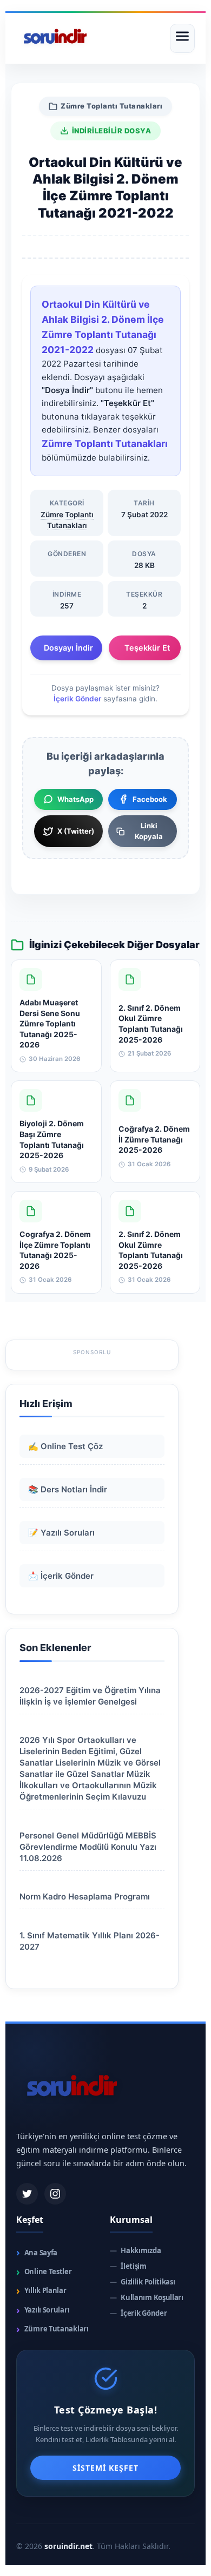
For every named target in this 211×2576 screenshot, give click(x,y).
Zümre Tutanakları (52, 2329)
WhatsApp (75, 799)
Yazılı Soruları (43, 2310)
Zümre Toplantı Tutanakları (111, 106)
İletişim (128, 2266)
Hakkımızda (136, 2251)
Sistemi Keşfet (105, 2468)
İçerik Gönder (77, 699)
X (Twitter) (76, 831)
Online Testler (44, 2272)
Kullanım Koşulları (147, 2298)
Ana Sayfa (37, 2252)
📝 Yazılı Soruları (61, 1533)
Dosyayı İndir (68, 648)
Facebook (150, 799)
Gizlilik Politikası (143, 2282)
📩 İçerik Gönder (61, 1576)
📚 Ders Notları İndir (68, 1489)
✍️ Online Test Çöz (65, 1446)
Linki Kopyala (149, 831)
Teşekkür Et (147, 648)
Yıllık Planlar (41, 2291)
